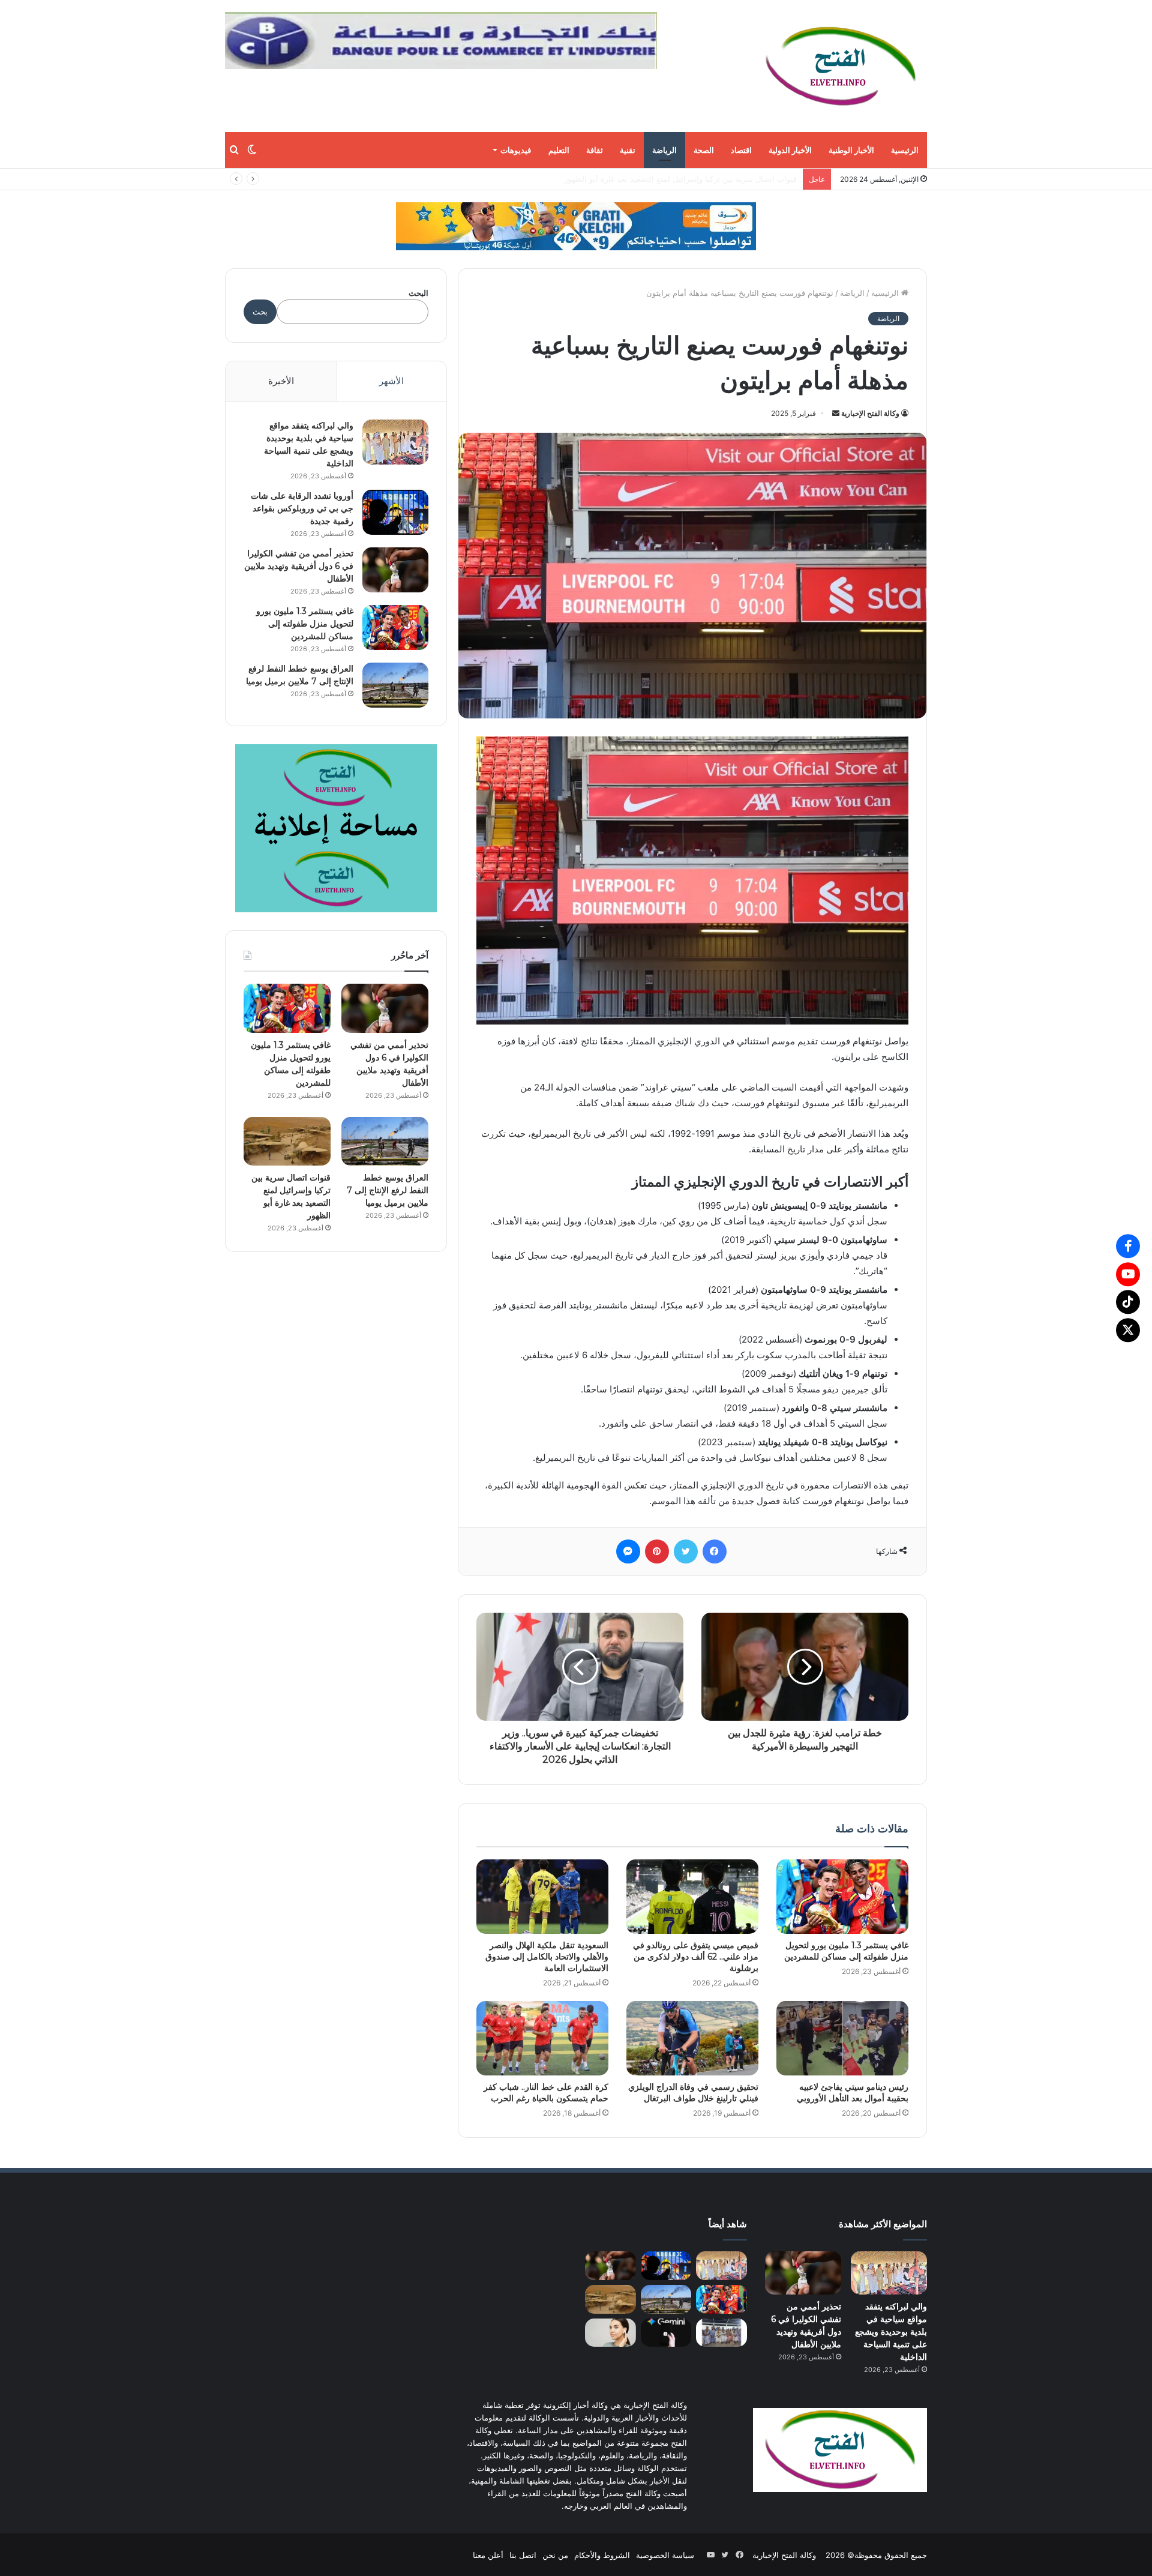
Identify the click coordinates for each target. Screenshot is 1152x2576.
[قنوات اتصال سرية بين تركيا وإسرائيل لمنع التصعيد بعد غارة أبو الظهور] (287, 1142)
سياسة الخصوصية (665, 2554)
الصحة (704, 150)
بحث (260, 311)
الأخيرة (281, 381)
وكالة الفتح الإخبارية (870, 413)
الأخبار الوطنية (851, 150)
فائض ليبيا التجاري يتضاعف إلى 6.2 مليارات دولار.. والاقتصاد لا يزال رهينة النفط (667, 179)
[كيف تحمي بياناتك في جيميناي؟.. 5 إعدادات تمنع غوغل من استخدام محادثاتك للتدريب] (666, 2332)
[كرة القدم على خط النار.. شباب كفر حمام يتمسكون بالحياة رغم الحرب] (542, 2038)
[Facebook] (1128, 1246)
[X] (1128, 1330)
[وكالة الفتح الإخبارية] (840, 66)
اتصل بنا (523, 2554)
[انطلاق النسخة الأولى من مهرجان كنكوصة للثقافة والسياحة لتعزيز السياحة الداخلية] (721, 2332)
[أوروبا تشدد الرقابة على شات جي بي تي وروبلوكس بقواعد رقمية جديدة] (395, 512)
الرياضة (664, 150)
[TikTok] (1128, 1302)
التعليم (559, 150)
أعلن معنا (488, 2554)
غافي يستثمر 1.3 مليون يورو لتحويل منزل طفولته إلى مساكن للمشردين (846, 1951)
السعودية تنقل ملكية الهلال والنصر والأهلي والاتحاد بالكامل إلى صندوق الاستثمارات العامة (547, 1957)
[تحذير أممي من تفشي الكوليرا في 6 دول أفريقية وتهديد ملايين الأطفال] (395, 570)
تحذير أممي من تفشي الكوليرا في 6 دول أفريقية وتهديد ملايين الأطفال (299, 566)
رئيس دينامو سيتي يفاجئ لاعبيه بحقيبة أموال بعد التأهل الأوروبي (853, 2093)
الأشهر (391, 381)
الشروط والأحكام (602, 2554)
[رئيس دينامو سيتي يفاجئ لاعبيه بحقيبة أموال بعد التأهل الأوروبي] (842, 2038)
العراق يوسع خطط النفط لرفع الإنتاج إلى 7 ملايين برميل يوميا (388, 1190)
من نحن (555, 2554)
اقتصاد (741, 150)
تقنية (628, 150)
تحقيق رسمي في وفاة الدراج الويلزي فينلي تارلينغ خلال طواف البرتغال (693, 2093)
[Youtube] (1128, 1274)
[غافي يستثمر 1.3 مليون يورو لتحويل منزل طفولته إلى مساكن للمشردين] (842, 1897)
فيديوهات (516, 150)
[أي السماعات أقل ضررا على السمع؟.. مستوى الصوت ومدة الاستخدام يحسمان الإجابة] (610, 2332)
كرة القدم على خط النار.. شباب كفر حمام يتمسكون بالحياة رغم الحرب (546, 2093)
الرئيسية (905, 150)
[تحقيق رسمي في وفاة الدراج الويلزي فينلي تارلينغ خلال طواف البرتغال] (692, 2038)
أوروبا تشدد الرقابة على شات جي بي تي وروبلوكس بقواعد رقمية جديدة (302, 508)
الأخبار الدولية (790, 150)
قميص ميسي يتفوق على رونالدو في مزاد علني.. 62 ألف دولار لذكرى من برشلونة (696, 1957)
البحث (418, 293)
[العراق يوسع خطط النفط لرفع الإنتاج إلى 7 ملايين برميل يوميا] (395, 685)
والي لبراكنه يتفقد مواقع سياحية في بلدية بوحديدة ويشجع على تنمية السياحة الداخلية (891, 2331)
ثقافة (595, 150)
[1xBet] (576, 226)
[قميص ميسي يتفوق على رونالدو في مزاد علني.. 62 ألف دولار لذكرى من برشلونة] (692, 1897)
